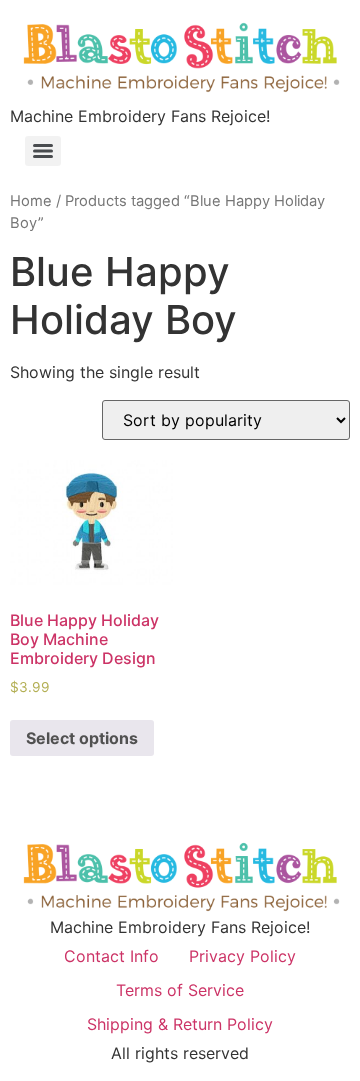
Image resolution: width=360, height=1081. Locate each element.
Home (31, 201)
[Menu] (43, 151)
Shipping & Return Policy (180, 1024)
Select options (82, 738)
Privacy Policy (242, 956)
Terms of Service (180, 990)
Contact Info (111, 956)
